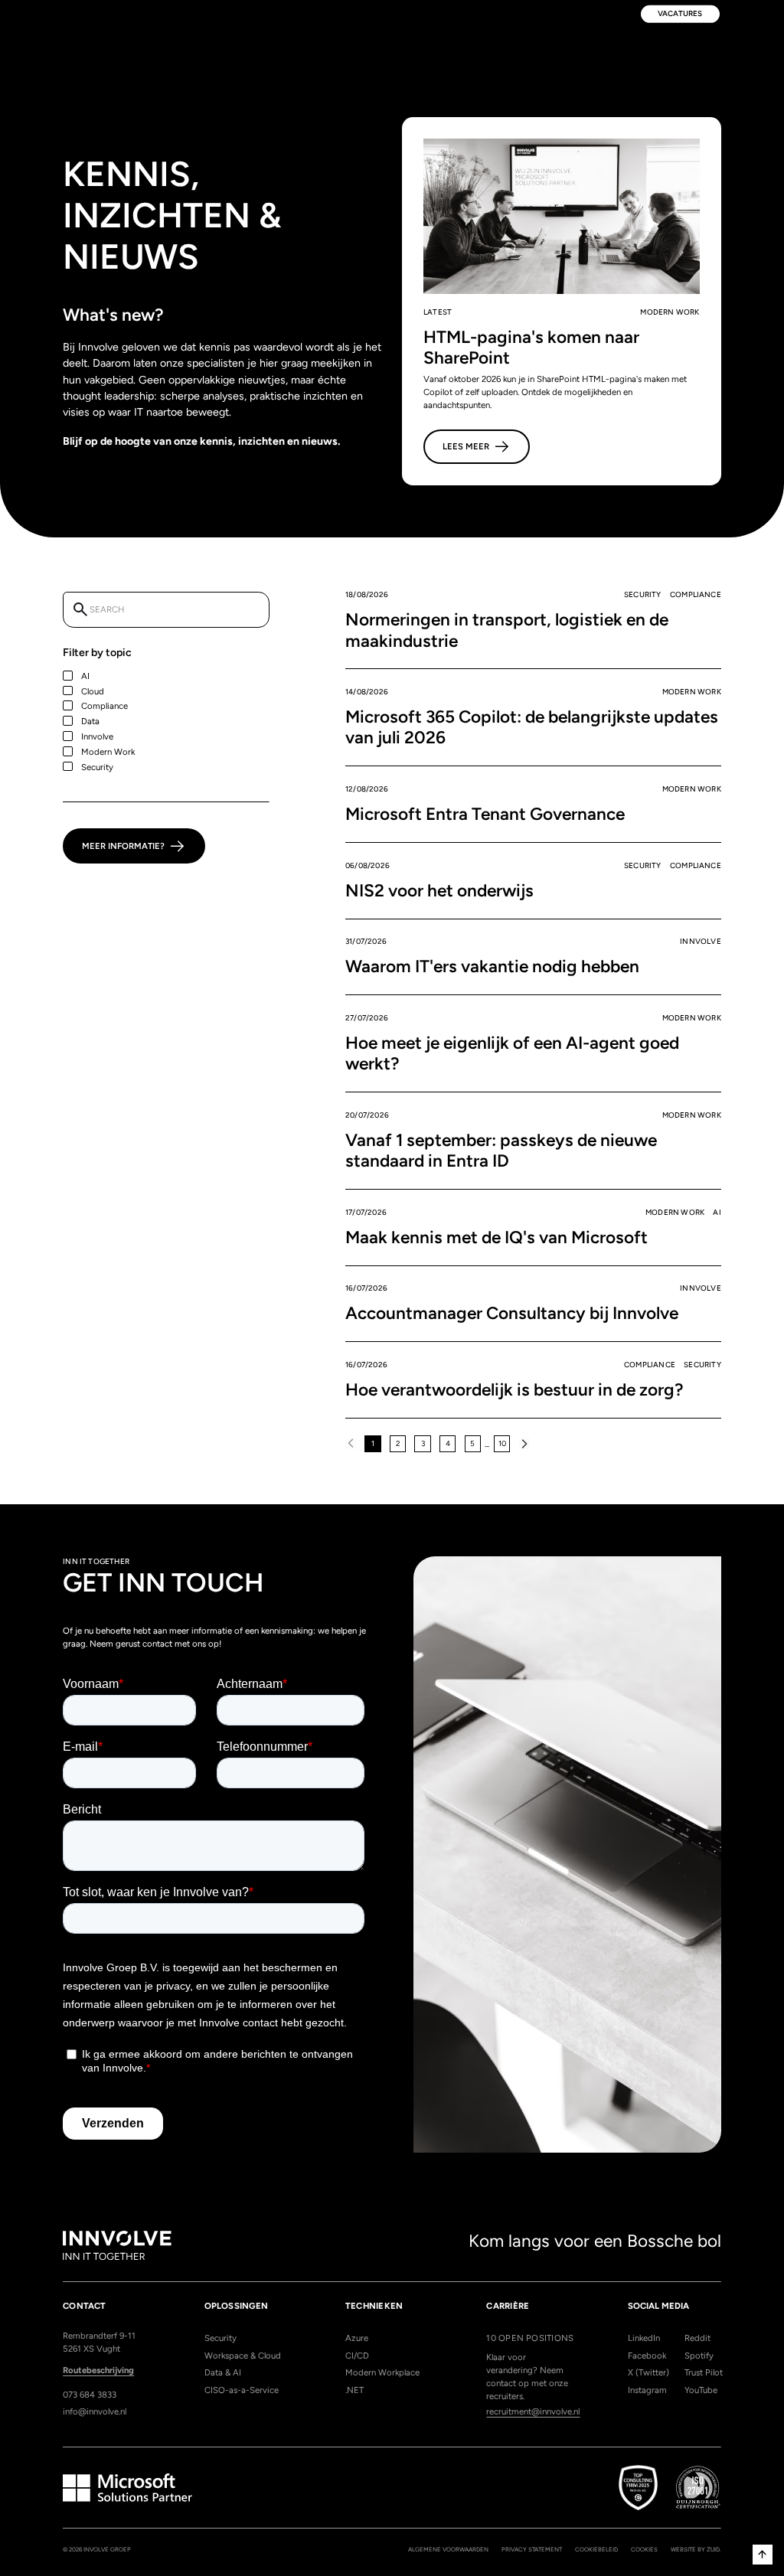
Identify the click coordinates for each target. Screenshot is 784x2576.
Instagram (646, 2390)
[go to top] (763, 2555)
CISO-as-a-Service (242, 2390)
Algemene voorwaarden (448, 2550)
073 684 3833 (90, 2395)
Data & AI (223, 2372)
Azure (357, 2338)
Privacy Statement (532, 2550)
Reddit (697, 2338)
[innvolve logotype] (117, 2245)
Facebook (646, 2356)
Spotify (699, 2356)
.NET (354, 2390)
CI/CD (357, 2356)
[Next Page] (524, 1444)
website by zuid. (696, 2550)
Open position (530, 2338)
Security (220, 2338)
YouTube (701, 2390)
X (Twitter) (646, 2372)
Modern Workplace (382, 2372)
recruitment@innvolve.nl (533, 2411)
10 (502, 1443)
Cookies (644, 2550)
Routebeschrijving (98, 2370)
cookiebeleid (596, 2550)
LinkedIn (644, 2338)
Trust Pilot (703, 2372)
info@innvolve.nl (95, 2411)
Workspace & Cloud (243, 2356)
